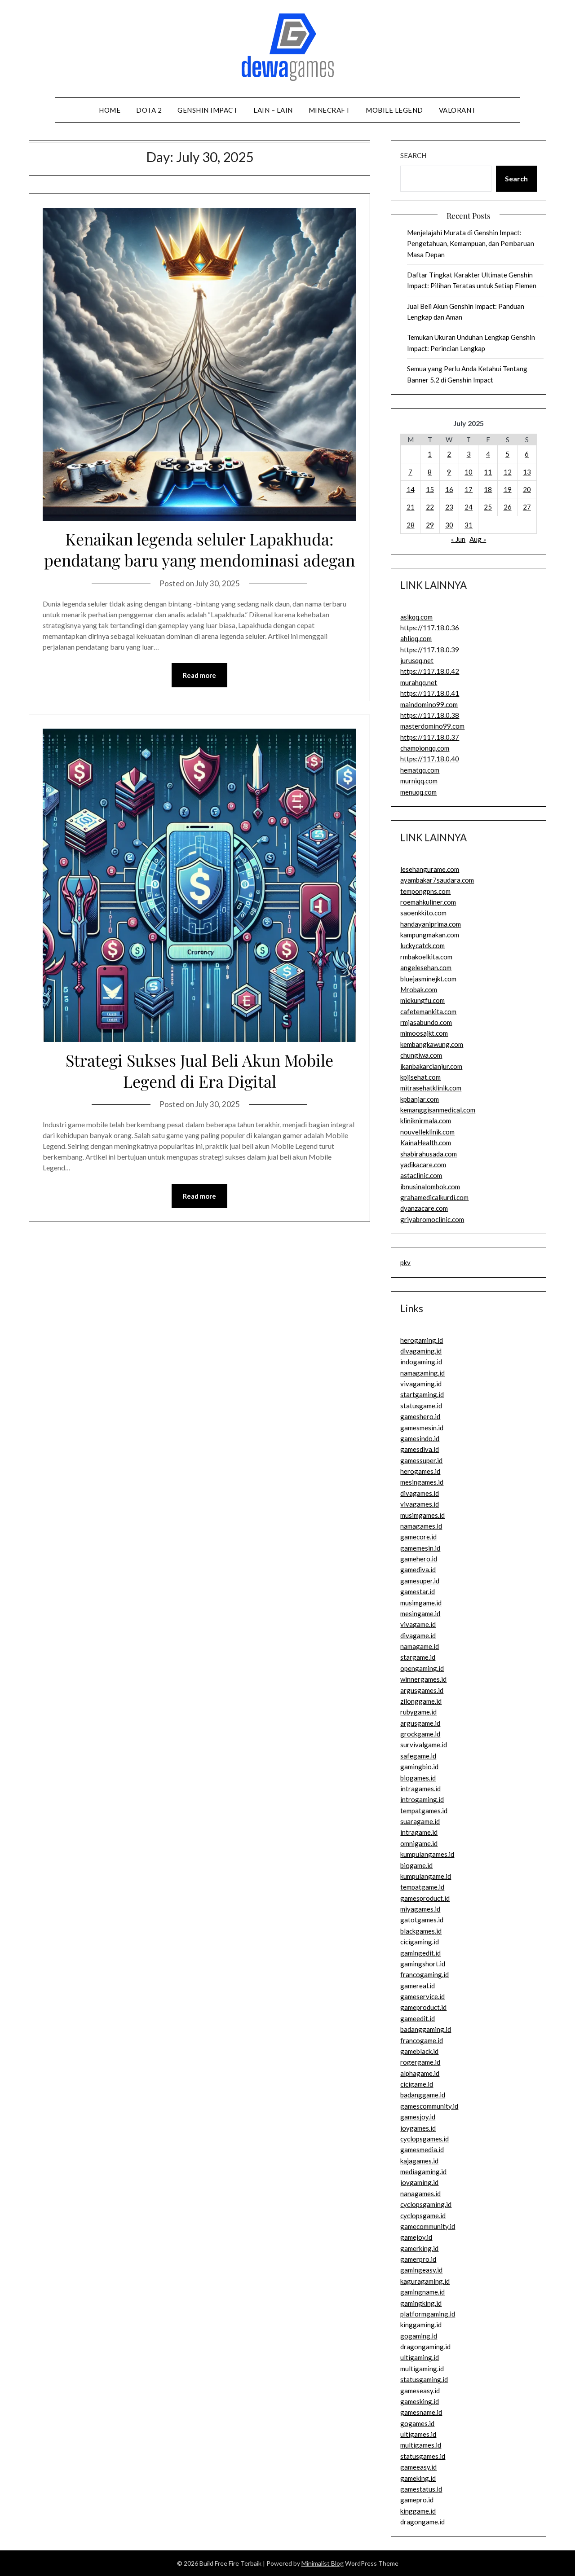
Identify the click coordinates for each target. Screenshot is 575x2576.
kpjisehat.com (420, 1077)
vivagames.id (420, 1504)
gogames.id (417, 2423)
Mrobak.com (419, 989)
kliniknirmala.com (426, 1121)
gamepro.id (417, 2500)
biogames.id (418, 1778)
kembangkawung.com (432, 1044)
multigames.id (421, 2445)
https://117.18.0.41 (430, 693)
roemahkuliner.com (428, 902)
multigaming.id (422, 2369)
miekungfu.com (422, 1000)
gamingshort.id (423, 1964)
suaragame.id (420, 1821)
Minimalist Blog (323, 2563)
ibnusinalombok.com (430, 1187)
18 (488, 489)
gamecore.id (418, 1537)
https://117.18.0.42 (430, 671)
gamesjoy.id (418, 2117)
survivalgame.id (424, 1745)
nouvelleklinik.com (427, 1132)
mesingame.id (420, 1613)
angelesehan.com (426, 967)
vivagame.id (418, 1624)
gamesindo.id (420, 1438)
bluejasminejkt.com (428, 979)
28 (411, 525)
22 (430, 507)
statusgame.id (421, 1406)
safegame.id (418, 1756)
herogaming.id (422, 1340)
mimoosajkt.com (424, 1033)
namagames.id (421, 1526)
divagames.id (420, 1493)
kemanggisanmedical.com (438, 1110)
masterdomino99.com (432, 726)
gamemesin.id (420, 1548)
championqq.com (425, 748)
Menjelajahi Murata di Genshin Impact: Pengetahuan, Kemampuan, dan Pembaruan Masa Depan (471, 244)
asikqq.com (416, 617)
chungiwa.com (421, 1055)
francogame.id (422, 2040)
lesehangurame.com (430, 869)
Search (413, 155)
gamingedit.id (420, 1953)
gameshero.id (420, 1416)
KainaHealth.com (426, 1143)
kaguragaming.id (425, 2281)
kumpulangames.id (427, 1854)
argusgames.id (422, 1690)
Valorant (458, 110)
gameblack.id (419, 2051)
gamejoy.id (416, 2237)
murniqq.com (419, 781)
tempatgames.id (424, 1811)
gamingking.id (421, 2303)
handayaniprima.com (431, 924)
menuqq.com (418, 792)
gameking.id (418, 2478)
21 (411, 507)
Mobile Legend (394, 110)
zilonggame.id (421, 1701)
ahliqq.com (416, 638)
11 (488, 472)
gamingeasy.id (421, 2270)
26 (508, 507)
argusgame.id (420, 1723)
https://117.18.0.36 (430, 628)
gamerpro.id (418, 2259)
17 (469, 489)
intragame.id (419, 1832)
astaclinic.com (421, 1175)
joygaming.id (419, 2182)
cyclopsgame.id (423, 2216)
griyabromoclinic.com (432, 1219)
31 (469, 525)
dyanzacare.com (424, 1208)
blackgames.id (421, 1931)
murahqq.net (419, 682)
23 (449, 507)
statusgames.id (423, 2456)
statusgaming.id (424, 2379)
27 (527, 507)
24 (469, 507)
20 (527, 489)
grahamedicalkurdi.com (434, 1197)
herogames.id (420, 1471)
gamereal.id (418, 1986)
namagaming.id (422, 1373)
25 (488, 507)
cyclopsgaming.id (426, 2204)
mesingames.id (422, 1482)
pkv (405, 1262)
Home (110, 110)
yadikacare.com (423, 1165)
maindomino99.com (429, 704)
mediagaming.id (423, 2172)
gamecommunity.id (428, 2226)
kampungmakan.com (430, 935)
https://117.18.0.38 (430, 715)
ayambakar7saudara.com (437, 880)
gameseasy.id (420, 2391)
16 (449, 489)
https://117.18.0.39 (430, 650)
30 (449, 525)
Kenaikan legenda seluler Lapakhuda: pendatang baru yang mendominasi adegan (199, 549)
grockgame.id (420, 1734)
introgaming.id (422, 1799)
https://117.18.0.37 (430, 737)
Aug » (478, 539)
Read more (199, 675)
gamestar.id (418, 1591)
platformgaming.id (428, 2314)
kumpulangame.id (426, 1876)
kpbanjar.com (420, 1099)
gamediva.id (418, 1569)
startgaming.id (422, 1394)
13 (527, 472)
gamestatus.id (421, 2489)
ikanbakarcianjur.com (431, 1066)
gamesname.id (421, 2412)
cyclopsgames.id (425, 2139)
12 (508, 472)
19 (508, 489)
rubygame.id (418, 1712)
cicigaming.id (420, 1942)
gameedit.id (418, 2018)
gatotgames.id (422, 1920)
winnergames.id (423, 1679)
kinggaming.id (421, 2325)
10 (469, 472)
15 (430, 489)
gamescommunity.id (429, 2106)
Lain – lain (273, 110)
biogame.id (416, 1865)
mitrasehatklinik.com (431, 1088)
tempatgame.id (422, 1887)
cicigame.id (417, 2084)
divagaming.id (421, 1351)
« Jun (458, 539)
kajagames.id (419, 2161)
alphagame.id (420, 2073)
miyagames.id (420, 1909)
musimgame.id (421, 1603)
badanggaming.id (426, 2029)
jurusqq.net (417, 660)
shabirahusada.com (429, 1154)
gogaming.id (419, 2336)
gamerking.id (419, 2248)
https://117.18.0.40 (430, 759)
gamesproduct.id (425, 1898)
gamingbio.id (419, 1767)
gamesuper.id (420, 1581)
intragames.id (420, 1789)
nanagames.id (420, 2194)
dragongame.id (422, 2522)
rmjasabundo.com (426, 1022)
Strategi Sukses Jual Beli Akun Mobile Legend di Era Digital (199, 1070)
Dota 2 (149, 110)
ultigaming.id (420, 2357)
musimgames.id (422, 1515)
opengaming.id (422, 1668)
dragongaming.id (425, 2347)
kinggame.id (418, 2511)
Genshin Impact (208, 110)
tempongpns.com (425, 891)
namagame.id (420, 1646)
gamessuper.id (421, 1460)
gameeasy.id (418, 2467)
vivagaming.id (421, 1384)
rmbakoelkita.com (426, 957)
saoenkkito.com (423, 913)
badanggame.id (423, 2095)
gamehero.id (419, 1559)
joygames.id (418, 2128)
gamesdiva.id (420, 1449)
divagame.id (418, 1635)
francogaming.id (425, 1974)
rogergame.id (420, 2062)
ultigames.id (418, 2434)
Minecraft (330, 110)
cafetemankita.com (428, 1011)
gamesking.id (420, 2401)
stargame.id (418, 1657)
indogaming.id (421, 1362)
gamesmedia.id (422, 2150)
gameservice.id (422, 1996)
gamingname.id (422, 2292)
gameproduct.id (423, 2007)
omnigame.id (419, 1843)
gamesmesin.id (422, 1428)
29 (430, 525)
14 (411, 489)
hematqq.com (420, 770)
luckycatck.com (422, 945)
